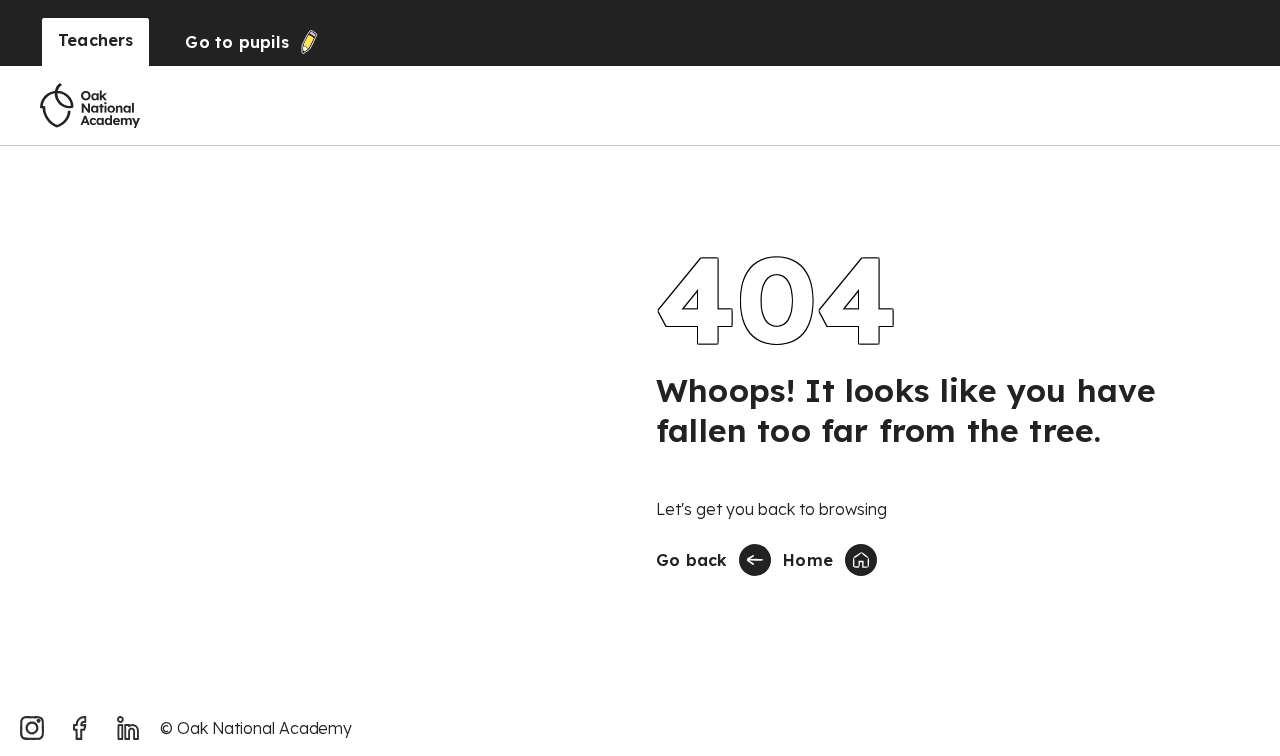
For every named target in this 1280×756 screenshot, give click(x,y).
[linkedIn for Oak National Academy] (128, 728)
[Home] (90, 106)
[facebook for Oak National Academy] (80, 728)
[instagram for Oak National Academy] (32, 728)
